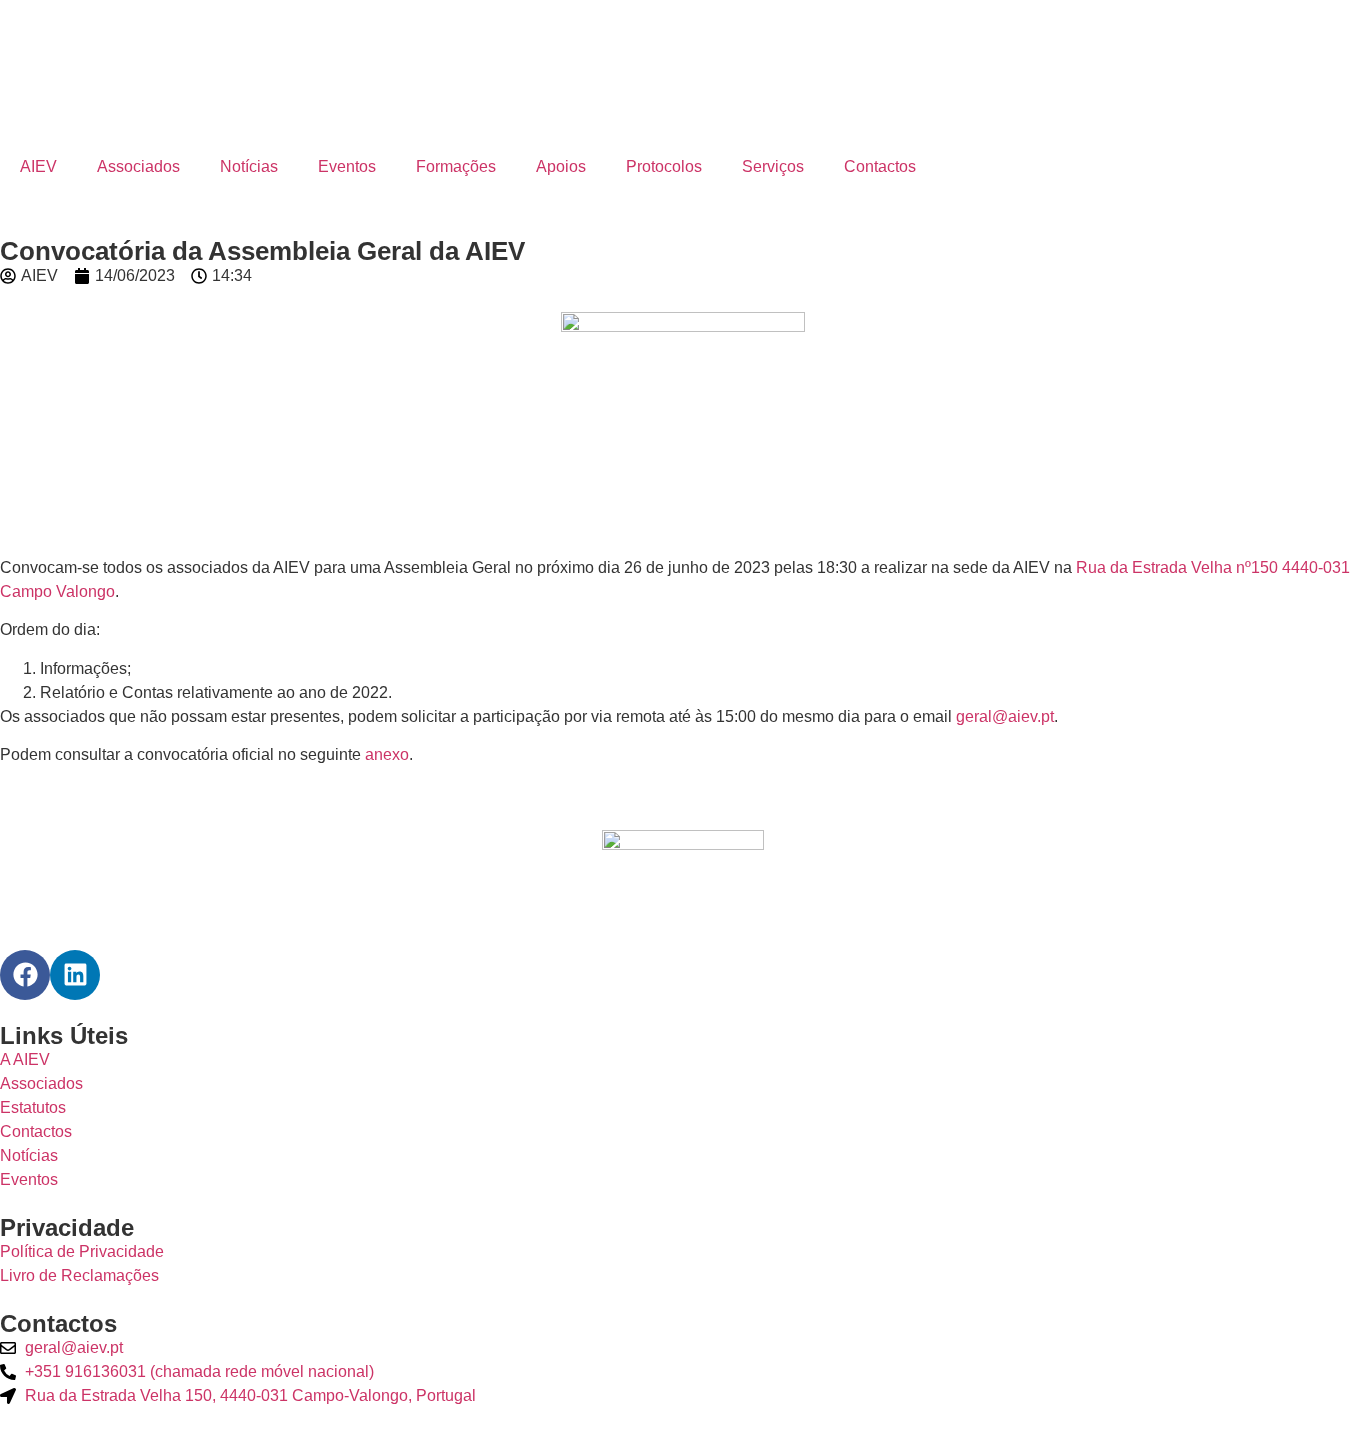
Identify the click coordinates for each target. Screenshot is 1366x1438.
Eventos (347, 166)
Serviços (773, 166)
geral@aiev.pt (1005, 716)
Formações (456, 166)
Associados (138, 166)
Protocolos (664, 166)
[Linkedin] (75, 975)
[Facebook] (25, 975)
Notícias (249, 166)
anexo (387, 754)
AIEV (38, 166)
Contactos (880, 166)
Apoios (561, 166)
